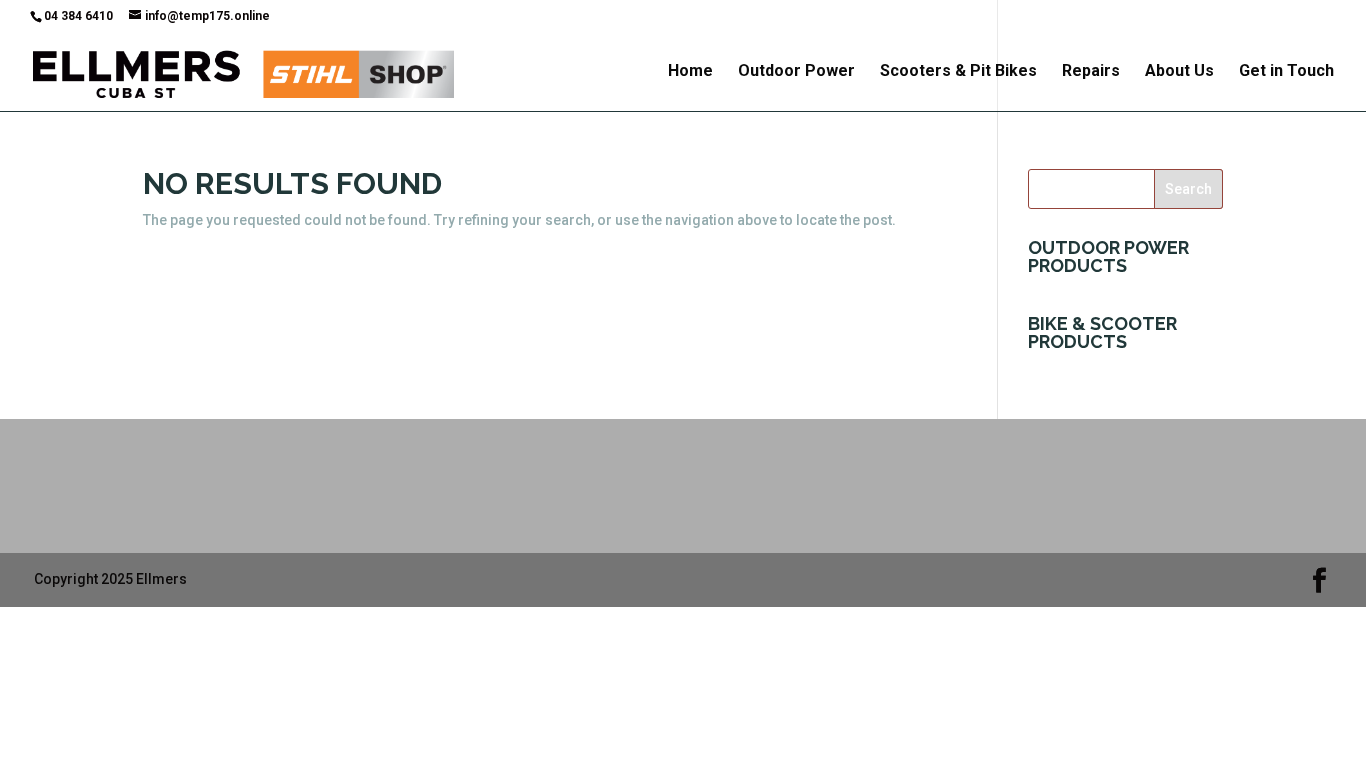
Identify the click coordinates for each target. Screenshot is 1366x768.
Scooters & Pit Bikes (958, 72)
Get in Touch (1286, 72)
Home (690, 72)
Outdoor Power (796, 72)
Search (1188, 189)
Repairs (1091, 72)
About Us (1179, 72)
